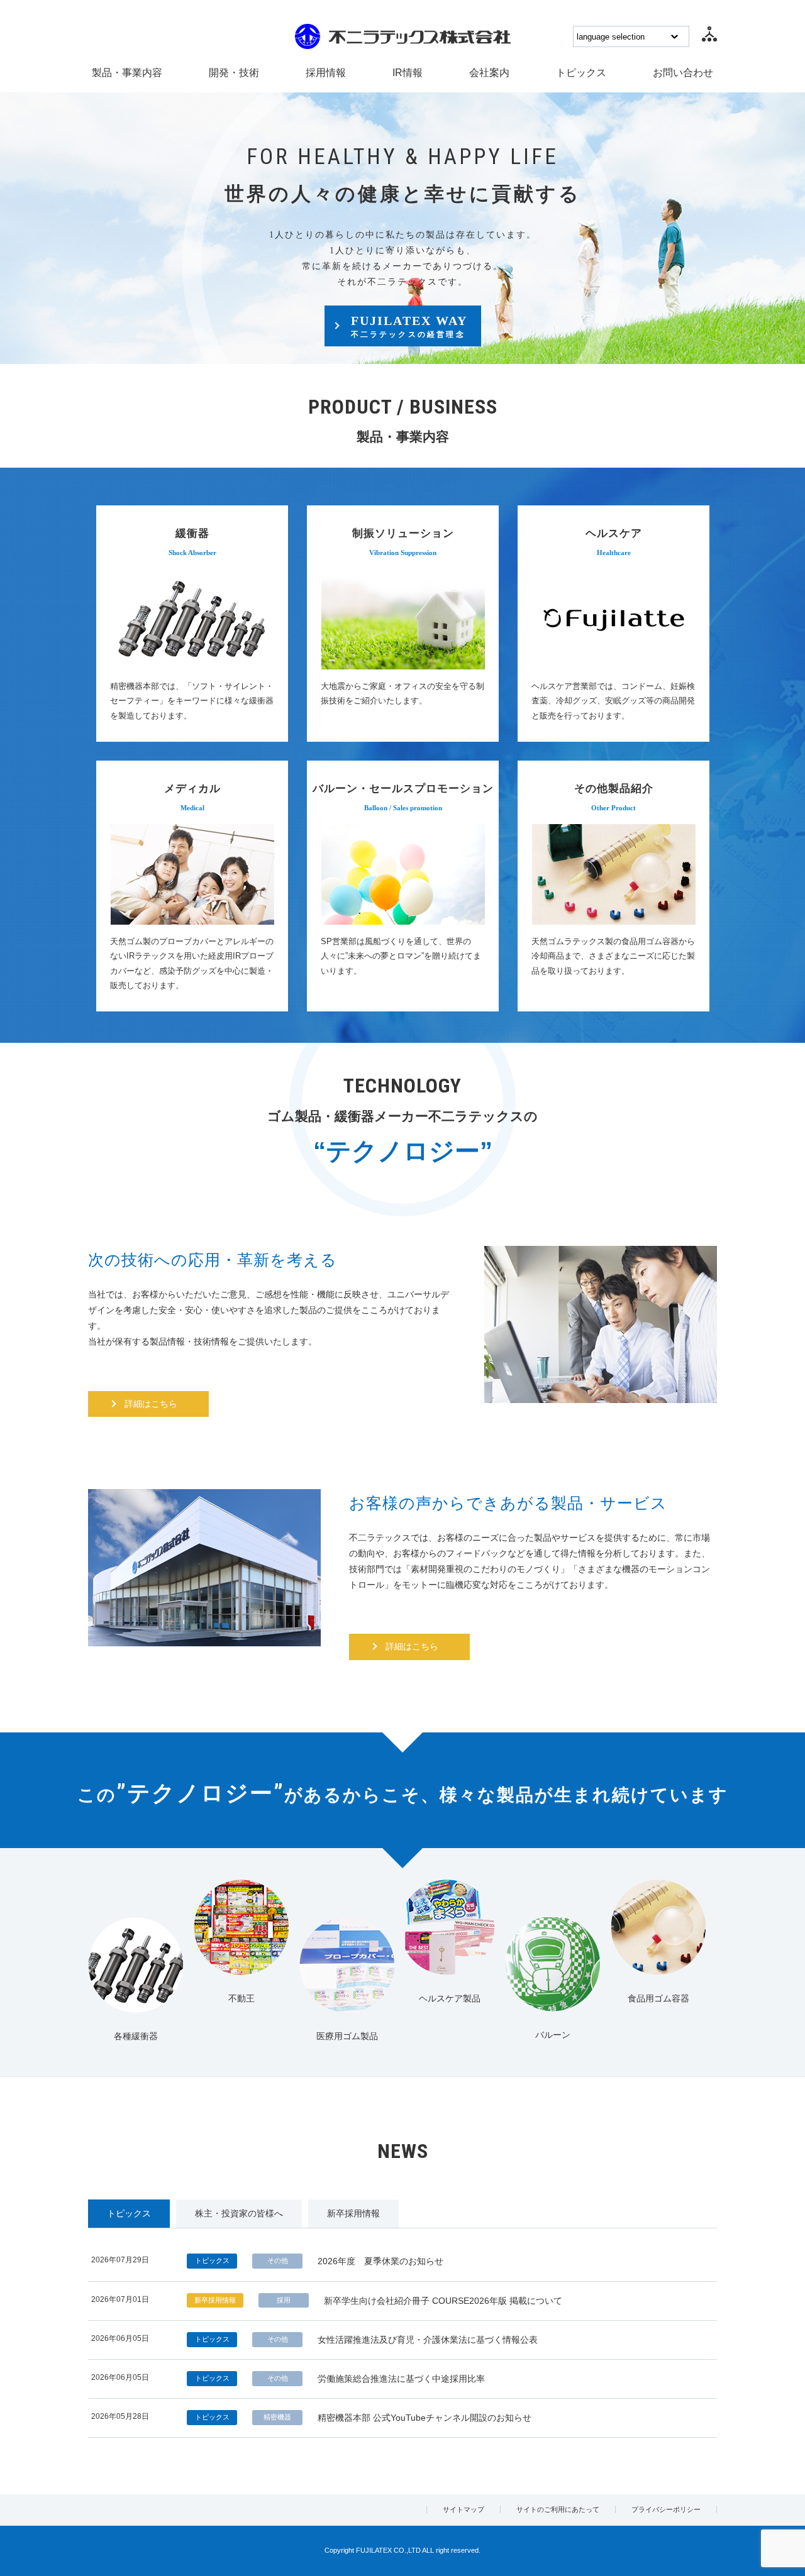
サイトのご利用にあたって (558, 2509)
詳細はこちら (151, 1404)
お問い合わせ (683, 73)
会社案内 (489, 73)
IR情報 (408, 73)
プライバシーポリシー (666, 2509)
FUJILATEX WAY (409, 326)
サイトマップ (464, 2509)
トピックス (581, 73)
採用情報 (326, 73)
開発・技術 (234, 73)
